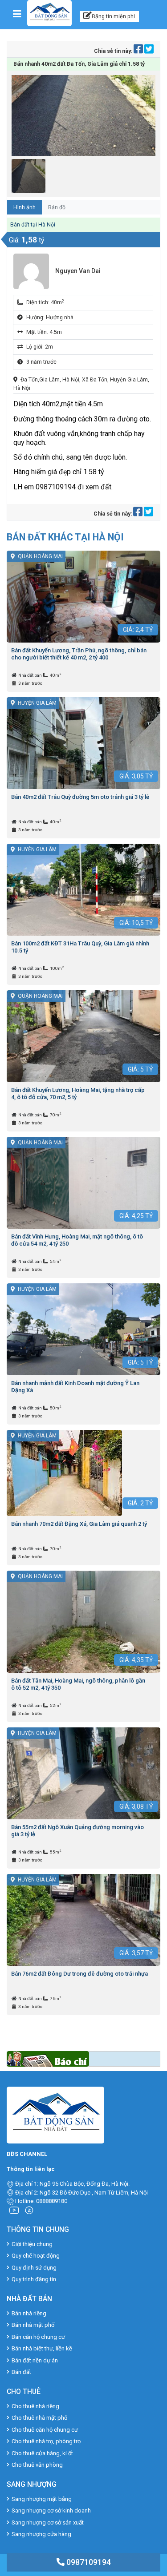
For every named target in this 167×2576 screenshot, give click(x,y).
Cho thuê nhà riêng (35, 2406)
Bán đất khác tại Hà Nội (65, 537)
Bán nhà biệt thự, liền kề (42, 2348)
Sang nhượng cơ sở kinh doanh (51, 2511)
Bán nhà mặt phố (33, 2325)
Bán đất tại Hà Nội (33, 225)
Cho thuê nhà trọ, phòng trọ (46, 2441)
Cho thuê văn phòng (37, 2465)
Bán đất (21, 2372)
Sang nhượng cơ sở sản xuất (48, 2522)
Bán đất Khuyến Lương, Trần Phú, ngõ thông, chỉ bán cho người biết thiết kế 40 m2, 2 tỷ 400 (79, 654)
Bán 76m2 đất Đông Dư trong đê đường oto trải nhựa (79, 1974)
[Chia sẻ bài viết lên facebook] (139, 51)
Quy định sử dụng (34, 2268)
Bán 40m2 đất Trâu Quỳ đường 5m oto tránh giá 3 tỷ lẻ (80, 797)
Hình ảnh (24, 207)
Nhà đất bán (31, 675)
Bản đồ (57, 207)
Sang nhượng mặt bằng (42, 2499)
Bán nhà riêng (29, 2313)
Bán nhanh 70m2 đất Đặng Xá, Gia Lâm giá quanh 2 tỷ (79, 1524)
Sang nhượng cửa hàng (41, 2534)
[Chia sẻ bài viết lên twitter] (149, 51)
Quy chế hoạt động (36, 2256)
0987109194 (88, 2562)
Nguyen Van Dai (78, 271)
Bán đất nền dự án (35, 2360)
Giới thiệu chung (32, 2244)
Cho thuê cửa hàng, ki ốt (42, 2453)
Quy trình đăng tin (34, 2279)
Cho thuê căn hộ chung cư (45, 2430)
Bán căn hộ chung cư (38, 2337)
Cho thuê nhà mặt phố (39, 2418)
